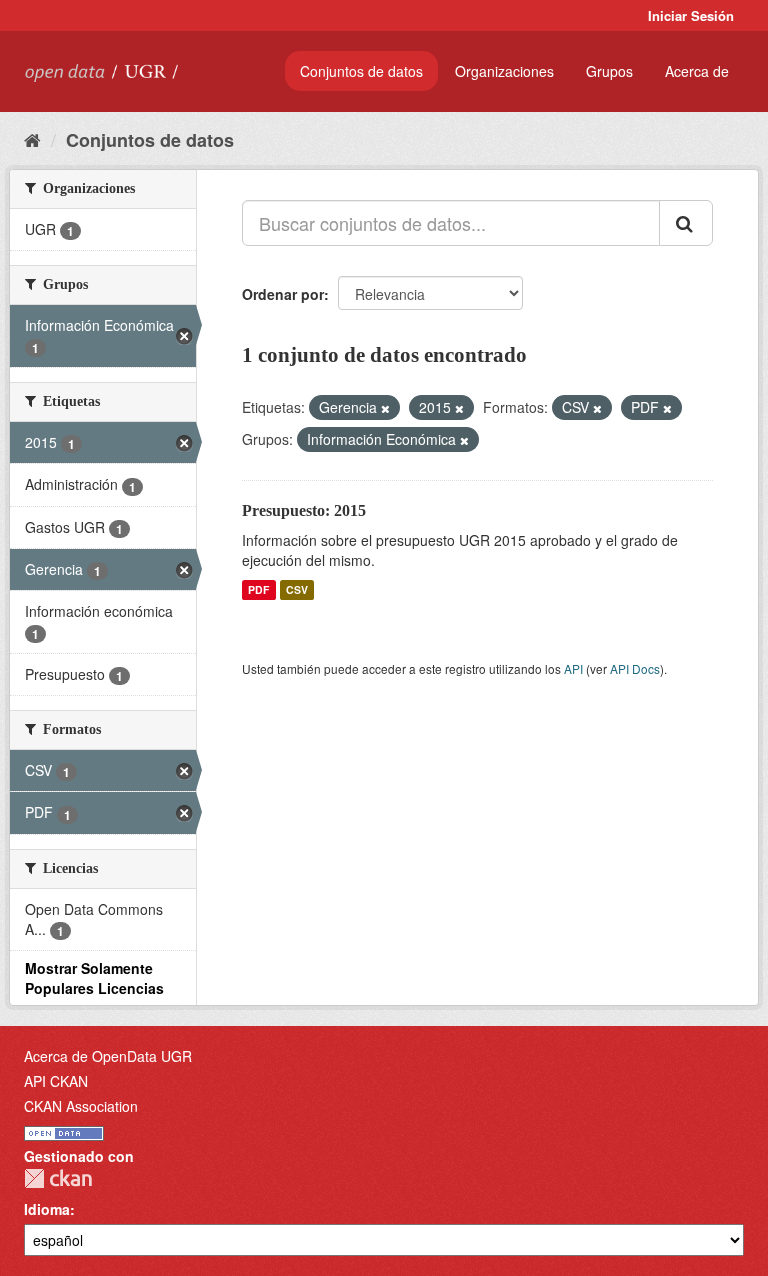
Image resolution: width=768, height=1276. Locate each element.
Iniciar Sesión (691, 15)
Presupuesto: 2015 (304, 510)
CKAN (58, 1178)
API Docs (635, 668)
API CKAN (56, 1081)
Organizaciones (504, 71)
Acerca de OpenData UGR (108, 1056)
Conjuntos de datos (361, 71)
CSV (297, 589)
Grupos (609, 71)
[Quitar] (385, 408)
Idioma (47, 1209)
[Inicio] (32, 139)
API (573, 668)
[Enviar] (686, 223)
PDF (258, 589)
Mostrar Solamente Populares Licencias (94, 978)
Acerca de (697, 71)
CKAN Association (81, 1106)
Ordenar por (283, 294)
